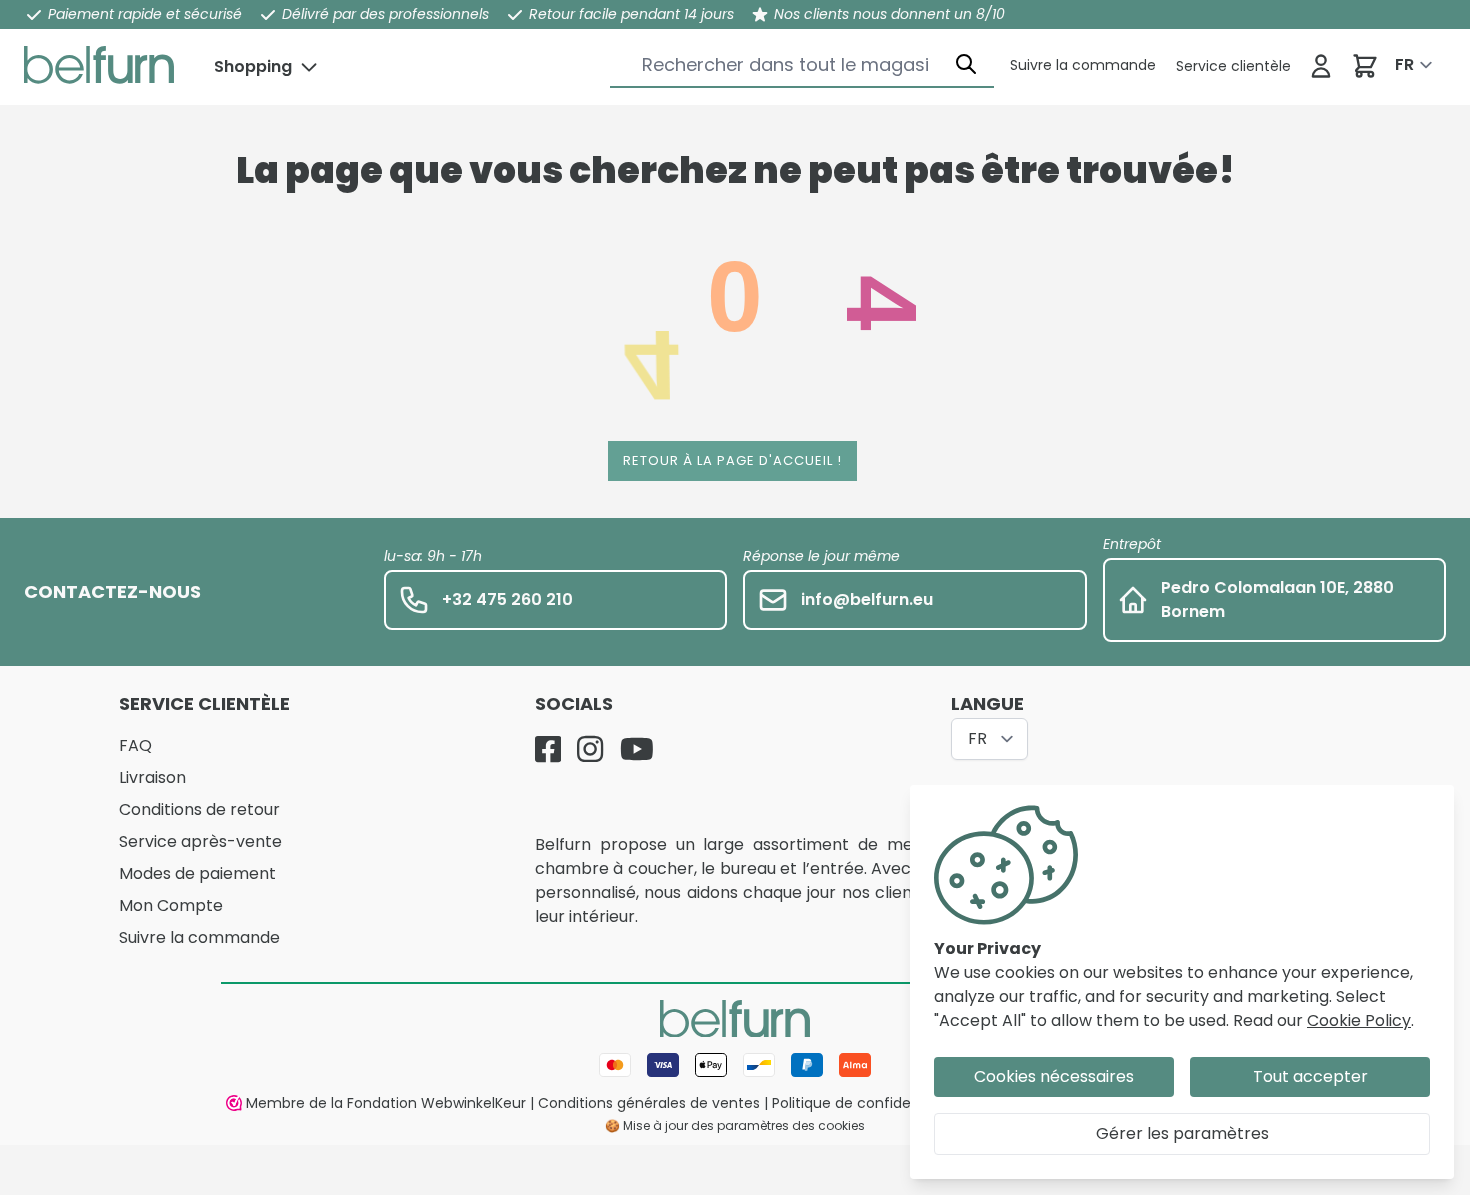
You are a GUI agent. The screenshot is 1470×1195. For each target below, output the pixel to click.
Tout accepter (1310, 1076)
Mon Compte (171, 905)
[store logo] (99, 65)
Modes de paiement (197, 873)
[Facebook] (548, 749)
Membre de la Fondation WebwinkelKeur (386, 1103)
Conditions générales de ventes (649, 1103)
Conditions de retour (199, 809)
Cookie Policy (1359, 1020)
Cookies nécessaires (1054, 1076)
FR (1404, 64)
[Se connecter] (1321, 66)
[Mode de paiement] (735, 1065)
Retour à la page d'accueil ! (732, 460)
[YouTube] (637, 749)
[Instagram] (590, 749)
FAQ (135, 745)
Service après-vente (200, 841)
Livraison (152, 777)
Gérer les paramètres (1182, 1133)
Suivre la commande (199, 937)
